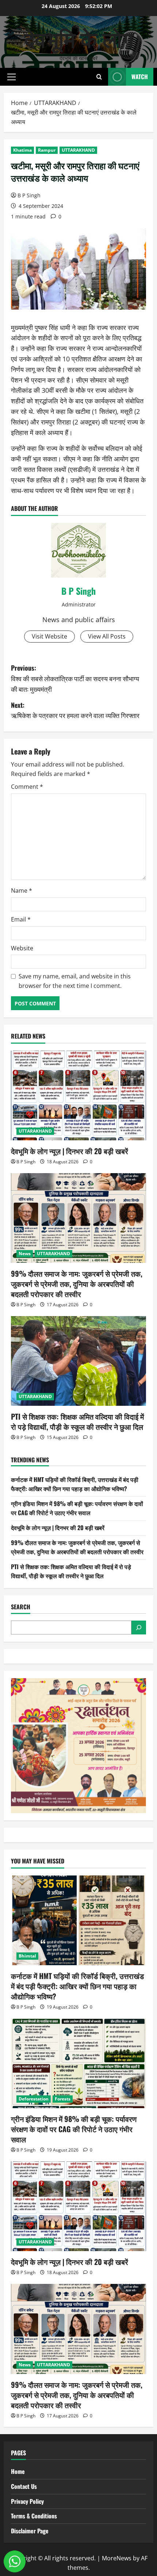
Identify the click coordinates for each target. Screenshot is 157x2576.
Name (22, 891)
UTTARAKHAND (78, 150)
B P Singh (29, 195)
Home (18, 2471)
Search (21, 1607)
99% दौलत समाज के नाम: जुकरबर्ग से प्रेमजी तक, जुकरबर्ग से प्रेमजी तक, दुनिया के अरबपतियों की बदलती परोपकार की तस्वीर (77, 1284)
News (25, 1254)
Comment (27, 787)
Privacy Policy (27, 2501)
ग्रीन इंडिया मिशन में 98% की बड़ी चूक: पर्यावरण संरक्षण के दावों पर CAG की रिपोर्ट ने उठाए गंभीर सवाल (77, 1508)
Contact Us (24, 2486)
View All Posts (107, 636)
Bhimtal (27, 1956)
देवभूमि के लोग (79, 38)
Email (21, 919)
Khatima (22, 150)
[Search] (139, 1628)
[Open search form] (99, 77)
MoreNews (117, 2558)
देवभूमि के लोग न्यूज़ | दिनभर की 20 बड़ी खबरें (70, 1151)
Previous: (75, 678)
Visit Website (49, 636)
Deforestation (34, 2099)
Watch (140, 77)
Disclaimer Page (30, 2531)
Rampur (47, 150)
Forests (63, 2099)
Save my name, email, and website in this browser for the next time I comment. (75, 981)
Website (22, 948)
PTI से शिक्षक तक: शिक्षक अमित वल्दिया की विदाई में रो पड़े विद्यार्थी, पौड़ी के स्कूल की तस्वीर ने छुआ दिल (77, 1421)
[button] (12, 77)
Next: (75, 710)
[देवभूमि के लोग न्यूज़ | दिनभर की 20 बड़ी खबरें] (78, 1096)
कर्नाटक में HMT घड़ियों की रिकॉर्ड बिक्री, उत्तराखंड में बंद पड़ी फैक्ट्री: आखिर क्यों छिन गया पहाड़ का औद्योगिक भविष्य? (75, 1484)
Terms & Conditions (34, 2516)
